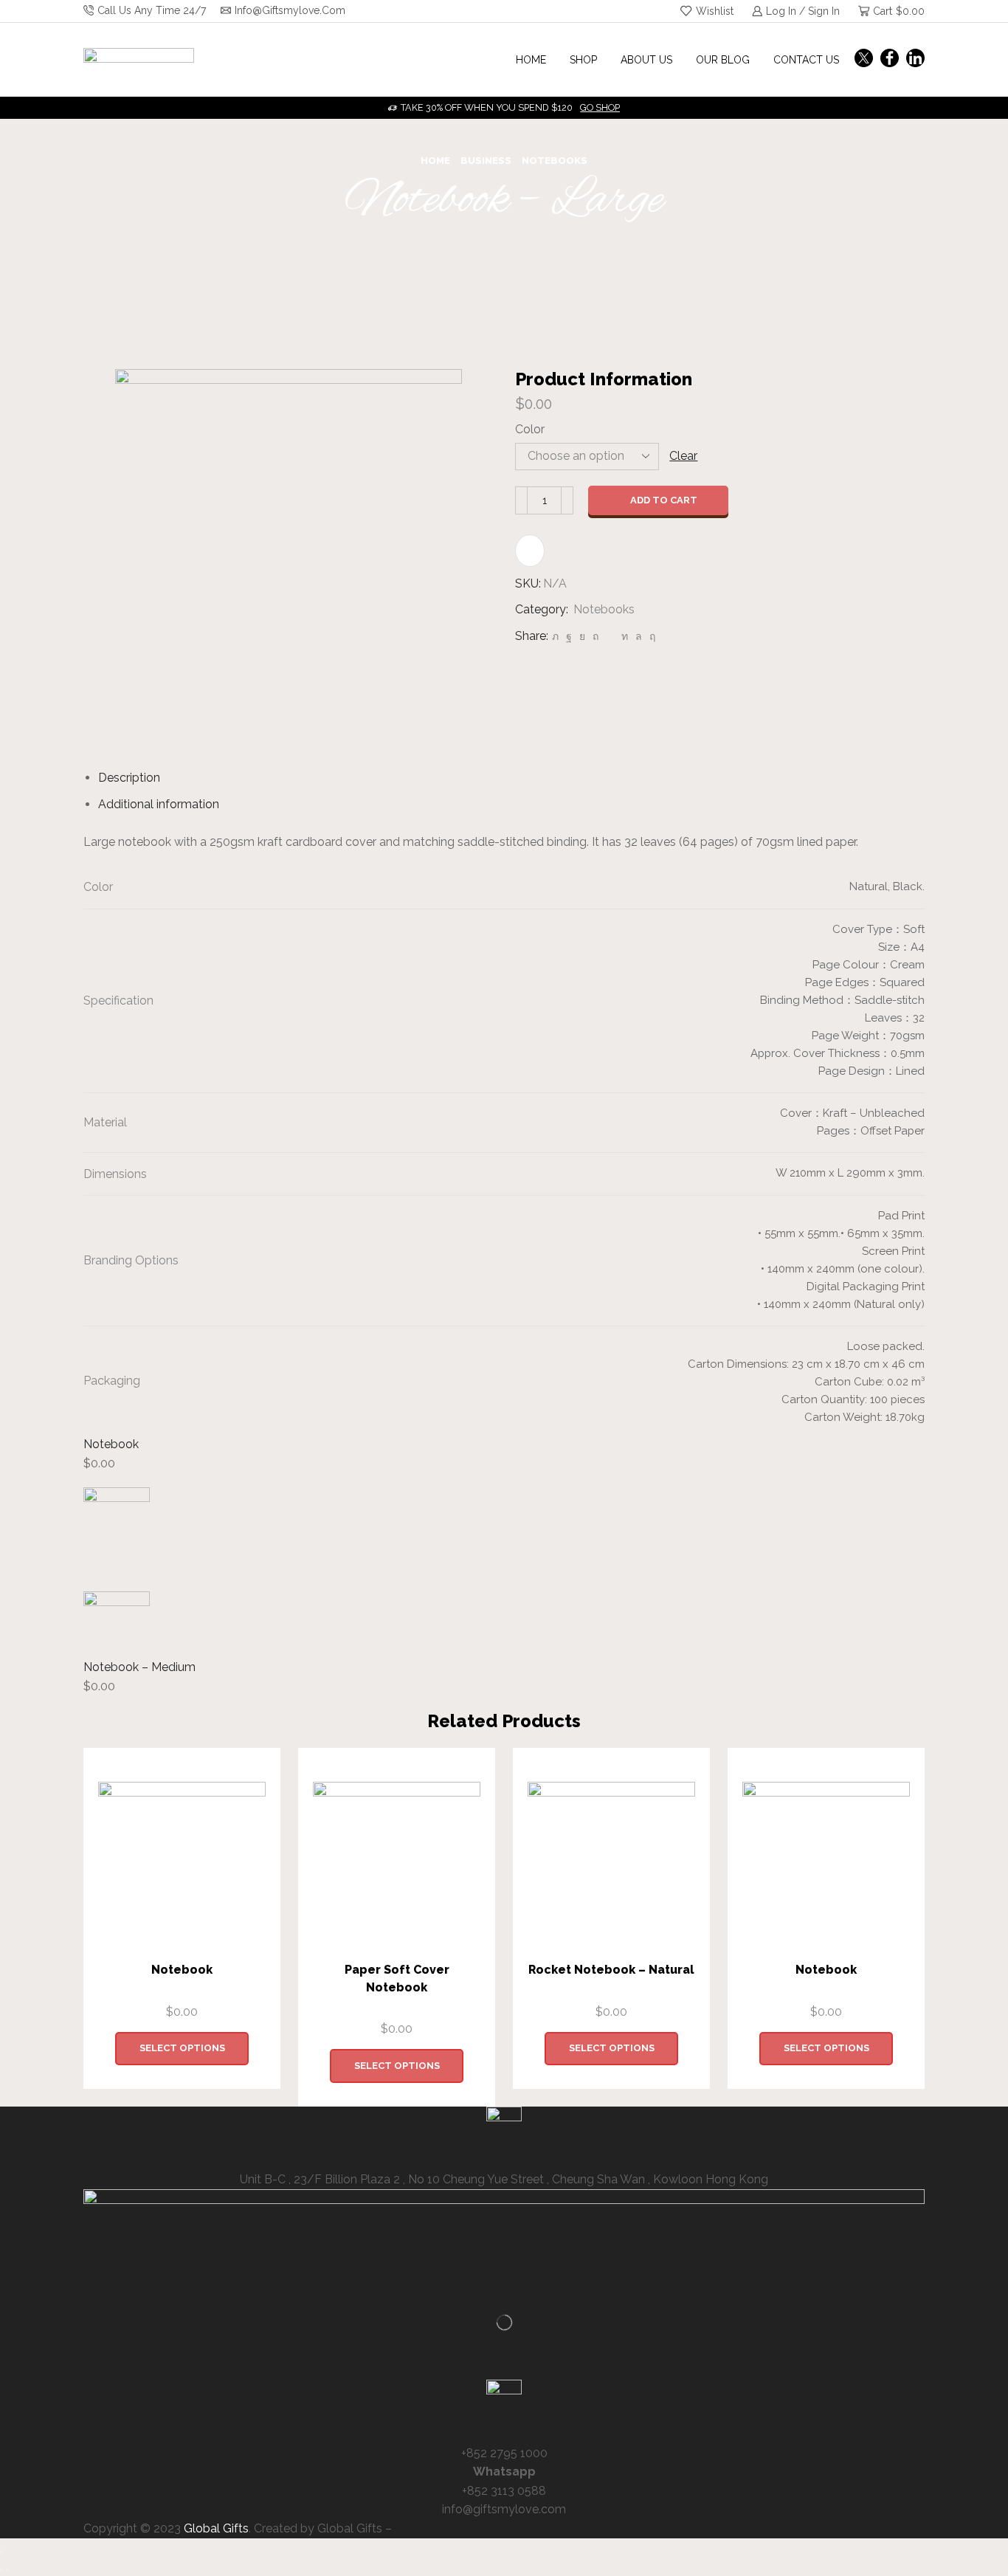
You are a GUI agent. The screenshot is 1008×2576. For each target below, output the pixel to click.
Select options (182, 2048)
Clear (683, 456)
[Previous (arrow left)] (1, 2570)
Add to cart (664, 500)
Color (530, 429)
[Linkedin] (915, 59)
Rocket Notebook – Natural (611, 1970)
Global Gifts (216, 2528)
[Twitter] (864, 59)
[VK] (582, 636)
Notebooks (555, 161)
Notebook (111, 1444)
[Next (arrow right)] (7, 2570)
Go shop (600, 107)
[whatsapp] (639, 636)
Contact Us (806, 60)
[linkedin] (625, 636)
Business (486, 161)
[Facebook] (890, 59)
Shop (583, 60)
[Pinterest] (596, 636)
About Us (646, 60)
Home (531, 60)
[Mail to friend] (610, 636)
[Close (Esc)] (1, 2552)
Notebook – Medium (139, 1667)
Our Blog (723, 60)
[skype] (650, 636)
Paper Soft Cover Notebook (397, 1979)
